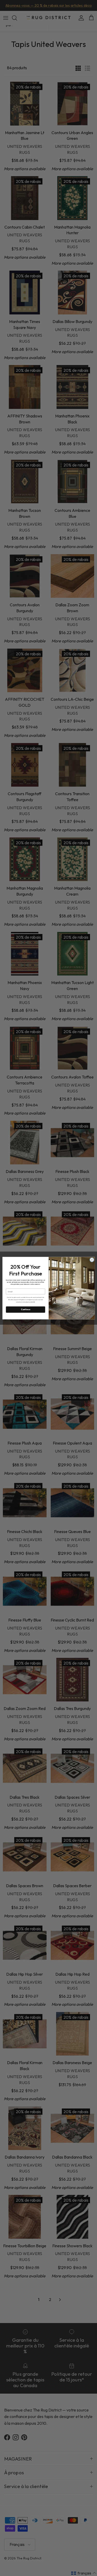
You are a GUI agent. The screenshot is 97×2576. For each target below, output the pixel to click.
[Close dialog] (92, 1260)
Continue (25, 1309)
